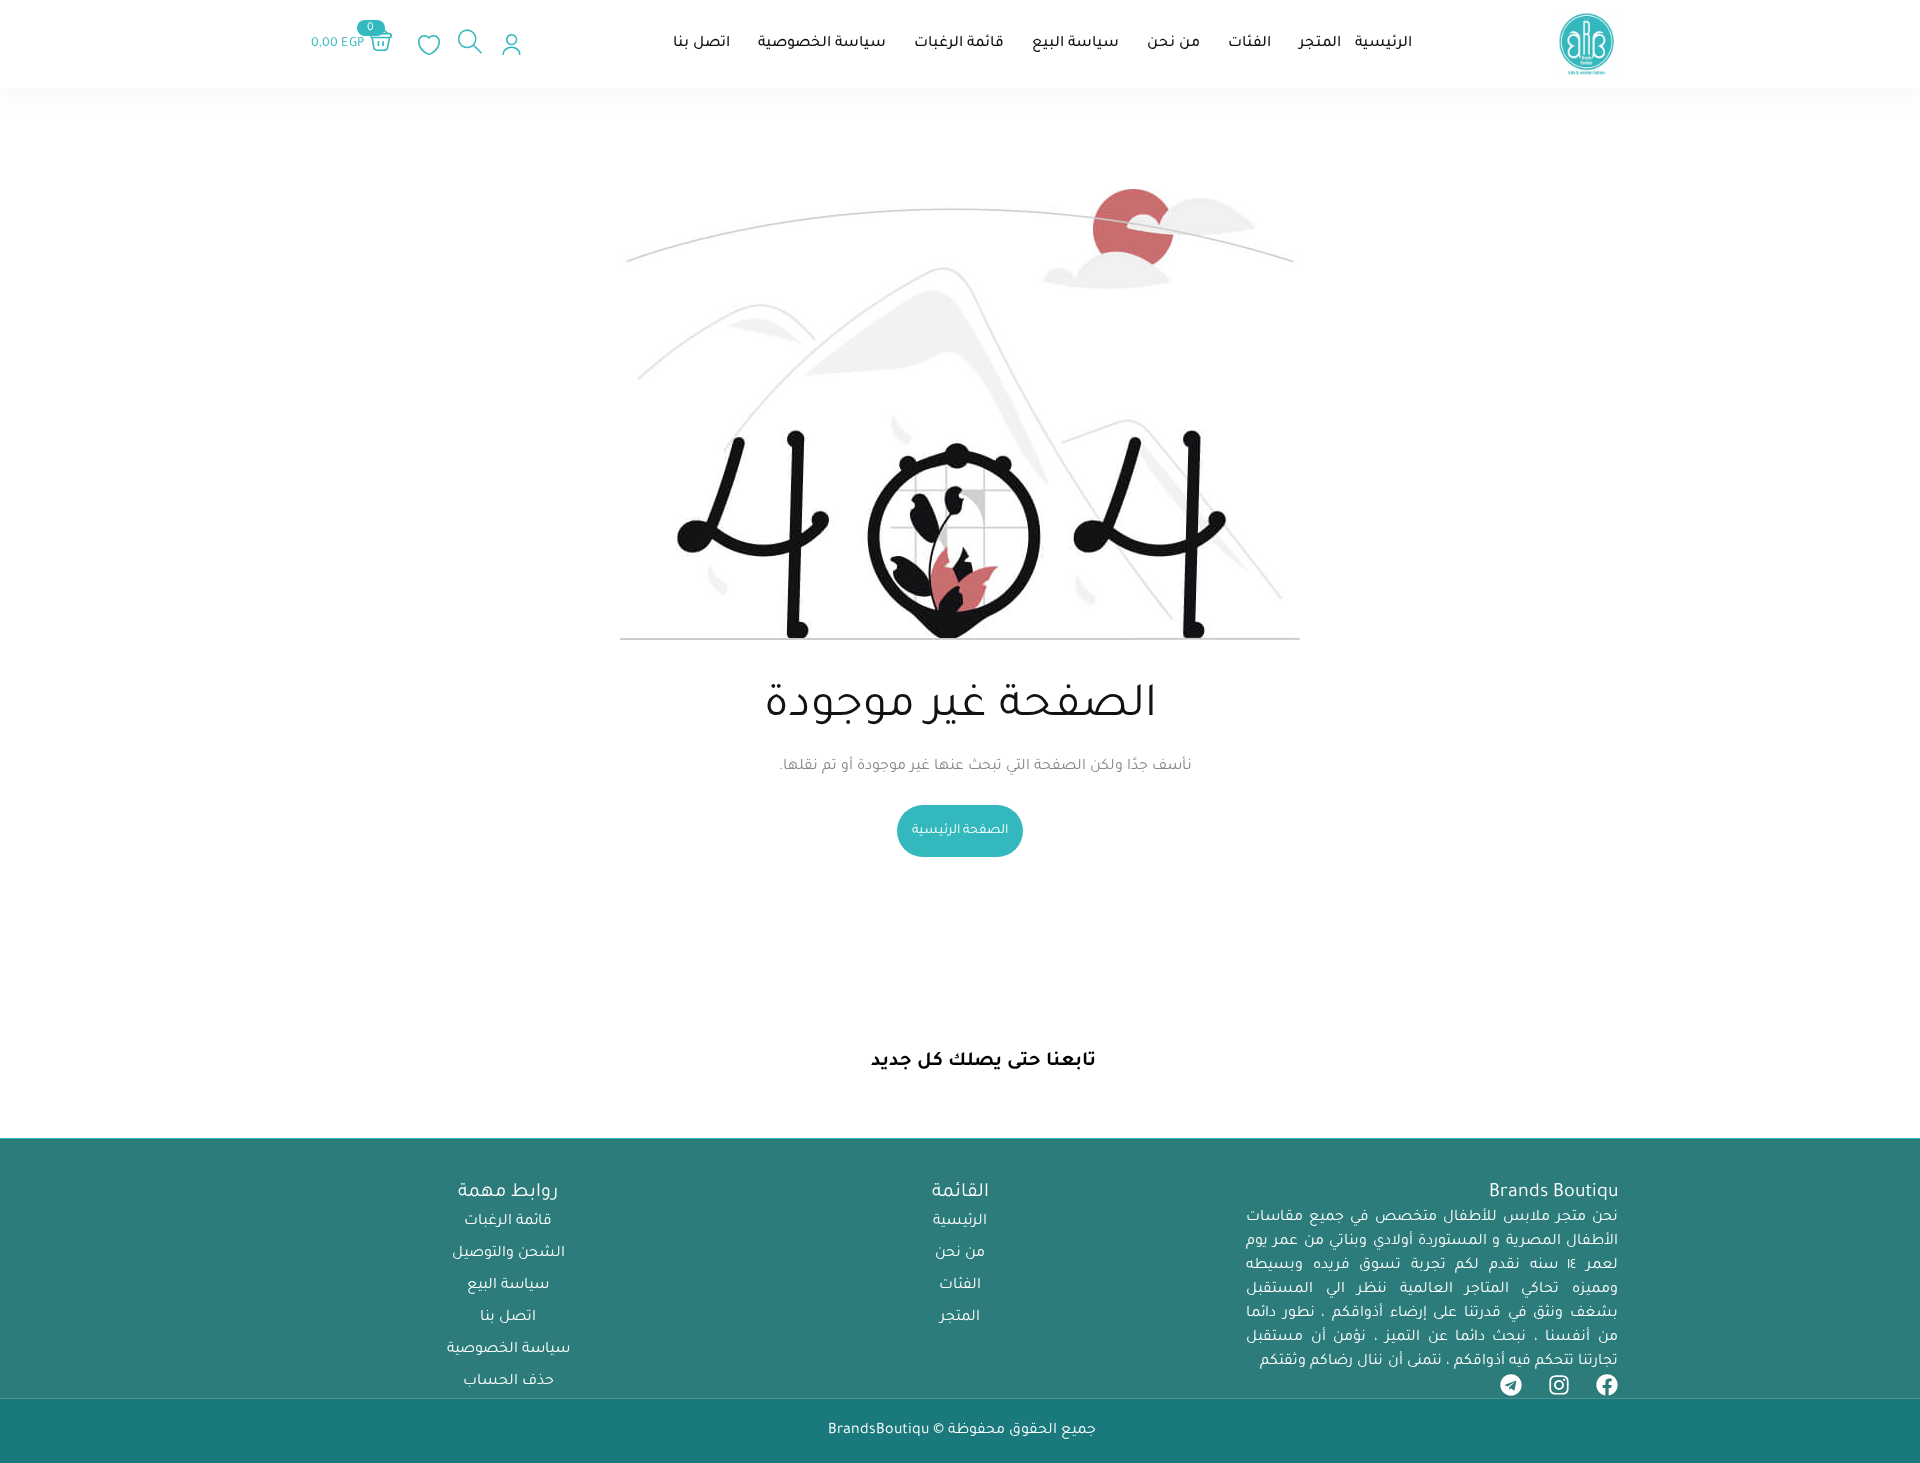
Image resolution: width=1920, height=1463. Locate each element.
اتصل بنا (508, 1318)
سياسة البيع (508, 1286)
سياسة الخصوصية (508, 1350)
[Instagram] (1559, 1385)
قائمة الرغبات (508, 1222)
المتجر (960, 1318)
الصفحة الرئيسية (960, 831)
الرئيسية (960, 1222)
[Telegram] (1511, 1385)
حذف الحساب (508, 1382)
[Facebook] (1607, 1385)
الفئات (960, 1286)
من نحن (960, 1254)
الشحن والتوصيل (508, 1254)
